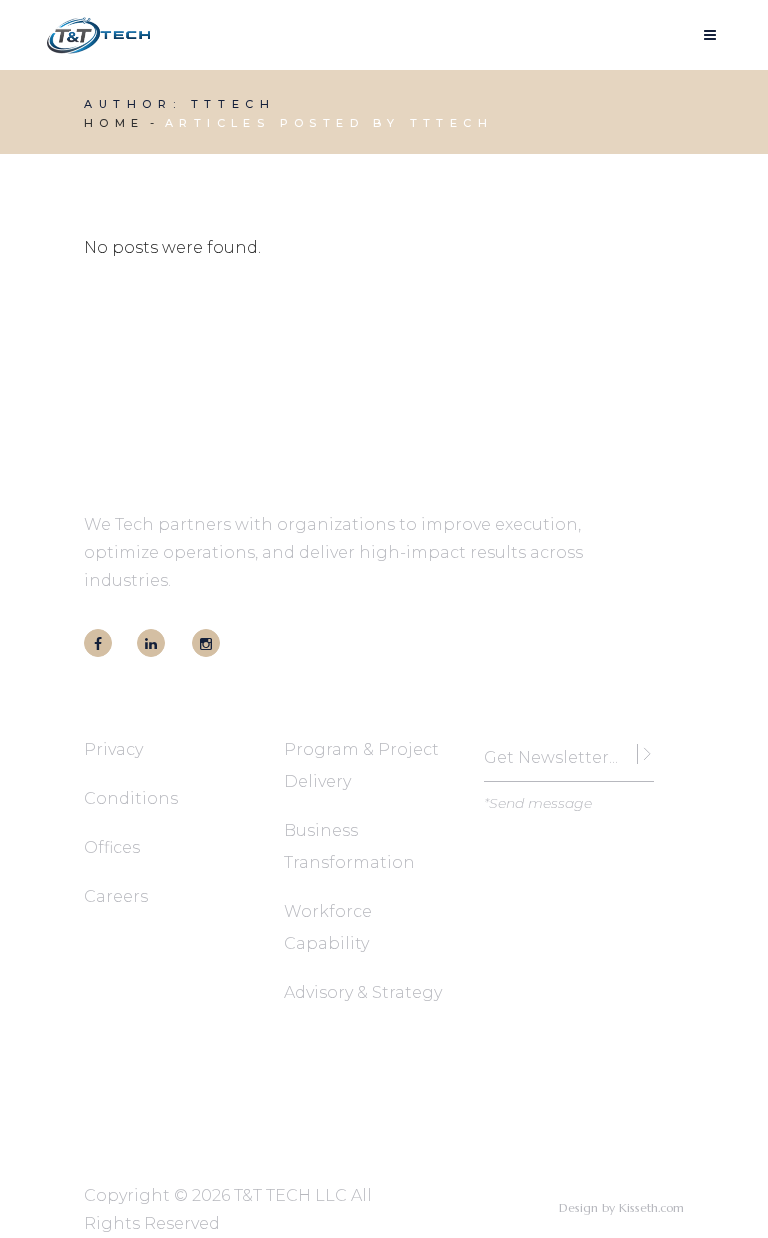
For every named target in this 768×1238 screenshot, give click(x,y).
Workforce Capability (328, 927)
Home (114, 123)
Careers (116, 896)
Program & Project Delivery (361, 765)
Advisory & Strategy (363, 992)
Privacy (113, 749)
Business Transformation (349, 846)
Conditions (131, 798)
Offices (112, 847)
